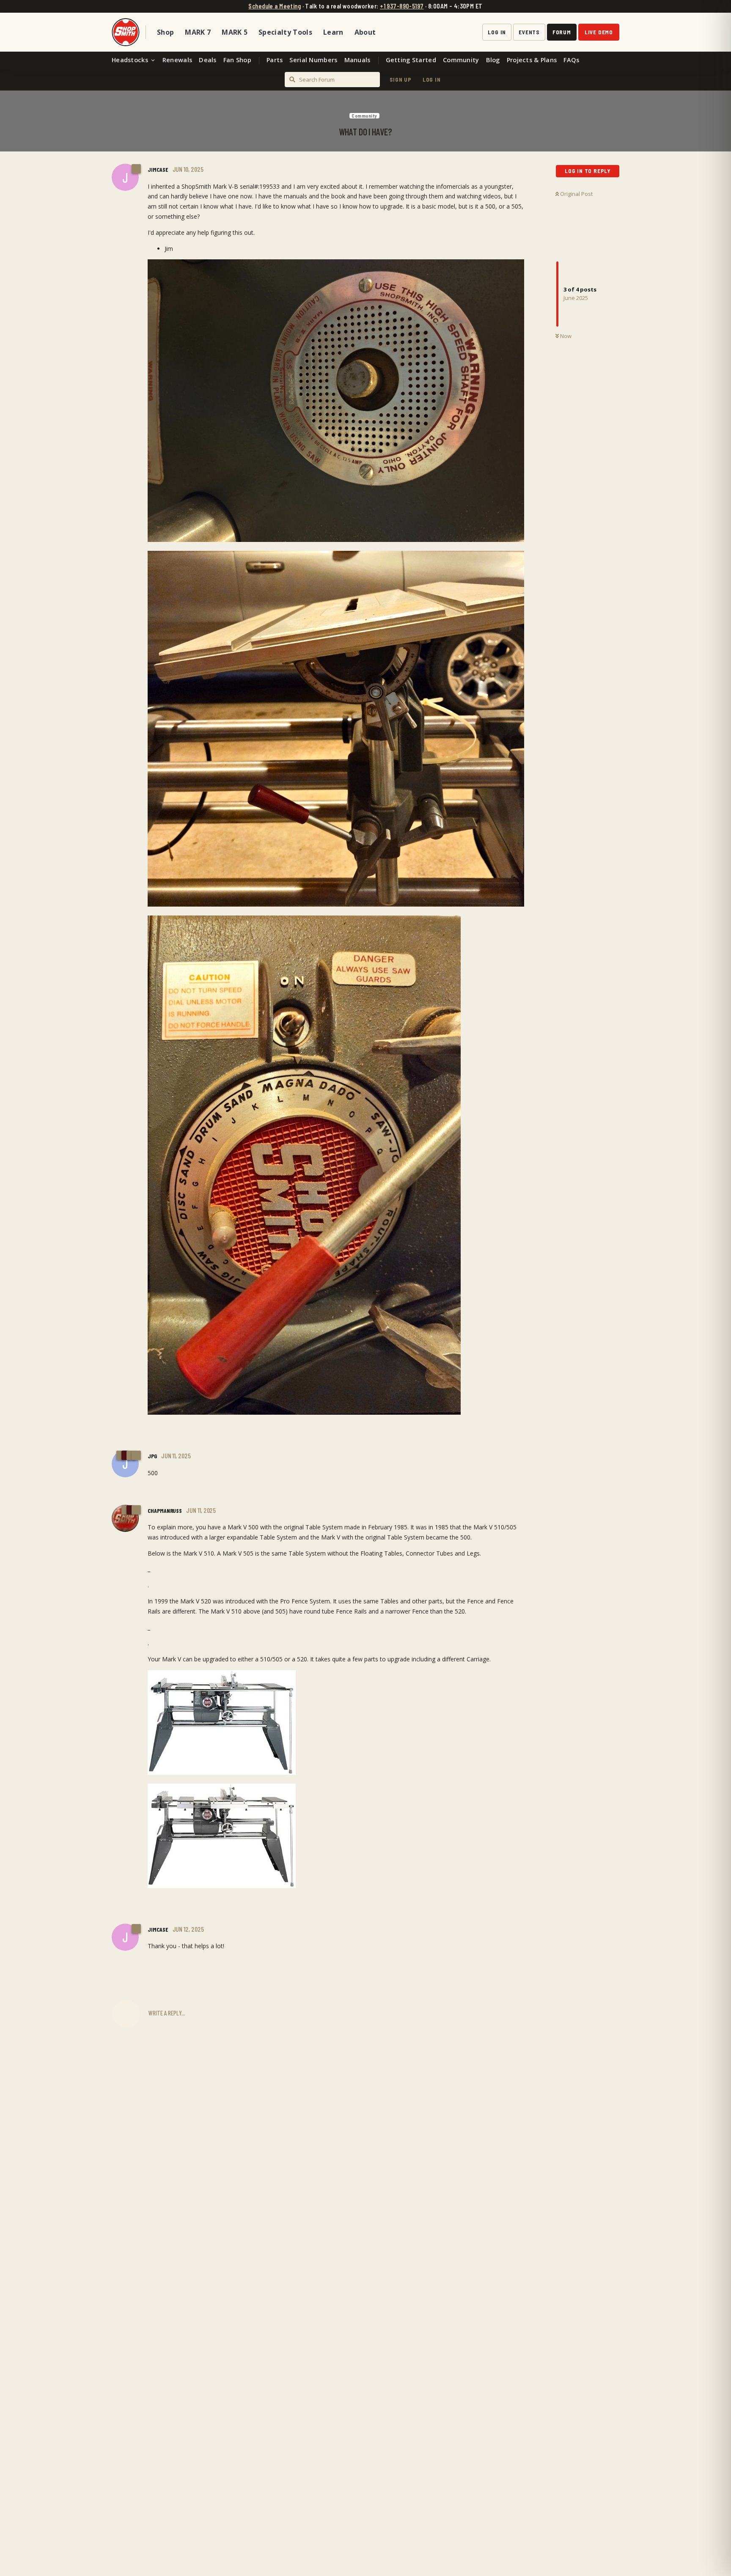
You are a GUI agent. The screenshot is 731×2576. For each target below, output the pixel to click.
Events (529, 32)
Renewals (177, 60)
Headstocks (130, 60)
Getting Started (411, 60)
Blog (493, 60)
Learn (333, 32)
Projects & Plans (532, 60)
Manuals (357, 60)
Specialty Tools (285, 32)
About (365, 32)
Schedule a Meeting (275, 6)
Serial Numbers (313, 60)
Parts (275, 60)
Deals (207, 60)
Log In (497, 32)
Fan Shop (237, 60)
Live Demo (599, 32)
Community (461, 60)
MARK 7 (198, 32)
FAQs (571, 60)
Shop (165, 32)
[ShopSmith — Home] (126, 32)
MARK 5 (235, 32)
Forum (562, 32)
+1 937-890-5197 (402, 6)
